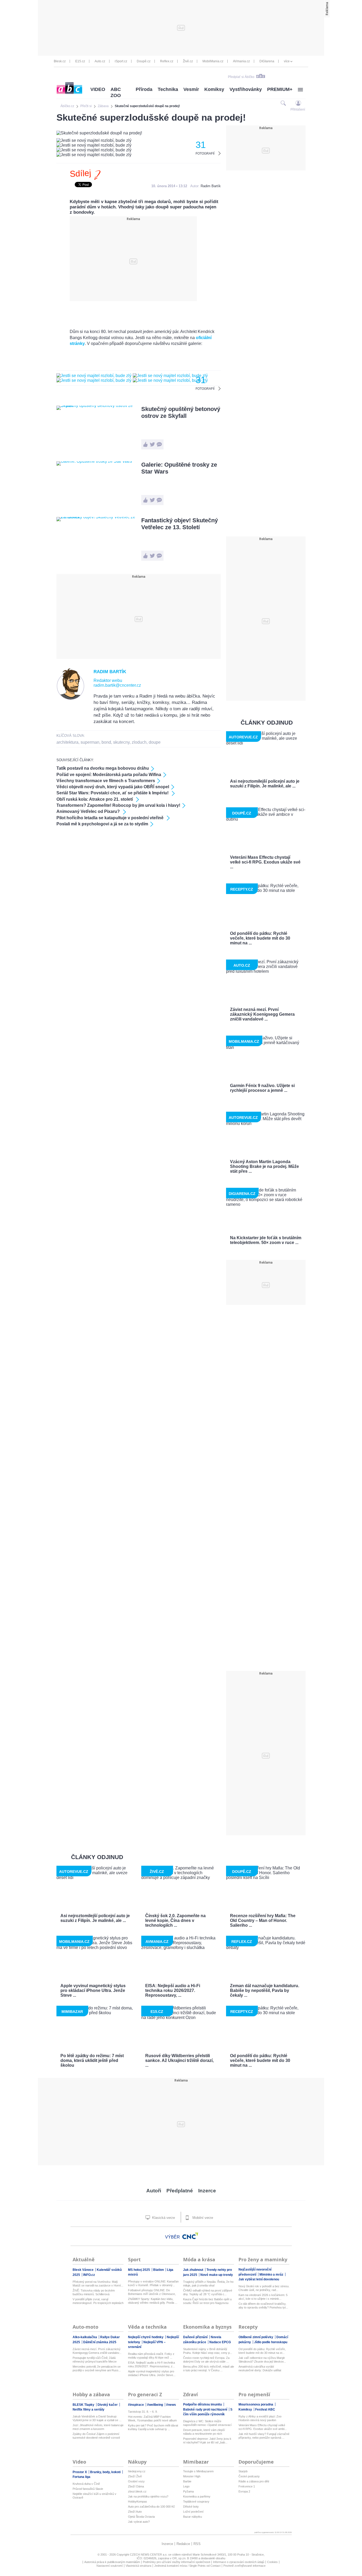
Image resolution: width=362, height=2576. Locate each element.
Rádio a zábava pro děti (254, 2481)
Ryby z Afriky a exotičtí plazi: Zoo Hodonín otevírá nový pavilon (260, 2418)
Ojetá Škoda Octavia (141, 2517)
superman (90, 742)
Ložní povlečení (193, 2512)
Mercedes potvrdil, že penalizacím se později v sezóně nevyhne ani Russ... (97, 2368)
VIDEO (98, 89)
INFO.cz (89, 2275)
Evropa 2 (244, 2491)
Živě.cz (188, 61)
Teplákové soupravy (196, 2501)
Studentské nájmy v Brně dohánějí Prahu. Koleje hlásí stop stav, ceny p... (208, 2351)
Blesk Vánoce (83, 2270)
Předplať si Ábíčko (241, 77)
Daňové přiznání (196, 2337)
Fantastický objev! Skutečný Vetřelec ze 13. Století (180, 524)
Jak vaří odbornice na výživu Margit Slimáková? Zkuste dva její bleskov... (262, 2360)
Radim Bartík (211, 186)
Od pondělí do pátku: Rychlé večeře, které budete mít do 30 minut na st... (262, 2351)
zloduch (139, 742)
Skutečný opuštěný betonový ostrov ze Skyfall (181, 412)
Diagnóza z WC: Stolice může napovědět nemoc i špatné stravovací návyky (207, 2423)
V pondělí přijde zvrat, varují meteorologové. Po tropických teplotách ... (98, 2301)
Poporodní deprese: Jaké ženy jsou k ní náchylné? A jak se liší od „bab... (207, 2441)
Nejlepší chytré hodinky (146, 2337)
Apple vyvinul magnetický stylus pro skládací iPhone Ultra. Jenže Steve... (152, 2373)
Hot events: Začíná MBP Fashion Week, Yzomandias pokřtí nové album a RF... (152, 2419)
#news (171, 2405)
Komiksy (214, 89)
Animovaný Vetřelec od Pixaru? (89, 811)
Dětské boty (191, 2507)
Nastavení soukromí (110, 2566)
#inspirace (136, 2405)
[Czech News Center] (190, 2236)
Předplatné (180, 2191)
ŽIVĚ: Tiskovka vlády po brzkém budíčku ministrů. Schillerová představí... (94, 2292)
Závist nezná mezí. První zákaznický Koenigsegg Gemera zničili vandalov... (97, 2351)
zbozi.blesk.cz (137, 2491)
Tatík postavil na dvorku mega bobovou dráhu (103, 768)
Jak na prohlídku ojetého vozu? (148, 2496)
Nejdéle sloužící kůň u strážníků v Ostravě (94, 2496)
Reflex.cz (167, 61)
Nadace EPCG (220, 2342)
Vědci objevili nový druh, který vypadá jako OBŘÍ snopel (113, 787)
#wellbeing (155, 2405)
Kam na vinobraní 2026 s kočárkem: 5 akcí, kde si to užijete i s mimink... (263, 2297)
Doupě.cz (144, 61)
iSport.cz (121, 61)
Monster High (192, 2476)
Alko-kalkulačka (85, 2337)
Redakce (183, 2544)
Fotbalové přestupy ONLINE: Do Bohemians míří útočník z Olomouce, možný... (152, 2292)
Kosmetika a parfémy (197, 2496)
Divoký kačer (108, 2405)
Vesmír (191, 89)
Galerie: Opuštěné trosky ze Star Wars (179, 468)
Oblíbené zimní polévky (256, 2337)
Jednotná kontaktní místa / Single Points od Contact (187, 2566)
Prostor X (80, 2472)
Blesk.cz (60, 61)
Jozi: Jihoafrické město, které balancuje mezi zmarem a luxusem (98, 2427)
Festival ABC (265, 2409)
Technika (168, 89)
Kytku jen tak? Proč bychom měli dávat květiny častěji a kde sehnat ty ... (153, 2427)
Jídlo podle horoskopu (271, 2342)
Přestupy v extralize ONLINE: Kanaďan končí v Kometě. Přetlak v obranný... (153, 2283)
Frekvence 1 (247, 2486)
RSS (197, 2544)
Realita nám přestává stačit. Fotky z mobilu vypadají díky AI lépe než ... (151, 2356)
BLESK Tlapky (84, 2405)
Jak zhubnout (194, 2270)
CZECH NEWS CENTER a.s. (149, 2555)
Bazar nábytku (193, 2517)
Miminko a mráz (272, 2275)
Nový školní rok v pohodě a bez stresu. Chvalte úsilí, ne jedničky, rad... (264, 2288)
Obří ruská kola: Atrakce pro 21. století (95, 799)
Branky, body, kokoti (106, 2472)
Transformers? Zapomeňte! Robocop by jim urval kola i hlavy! (118, 805)
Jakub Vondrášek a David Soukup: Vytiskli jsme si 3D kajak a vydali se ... (97, 2418)
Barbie (187, 2481)
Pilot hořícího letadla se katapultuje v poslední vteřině (111, 818)
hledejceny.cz (137, 2471)
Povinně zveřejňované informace (244, 2566)
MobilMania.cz (213, 61)
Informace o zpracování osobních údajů (239, 2562)
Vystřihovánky (246, 89)
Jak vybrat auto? (139, 2522)
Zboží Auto (135, 2512)
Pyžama (188, 2491)
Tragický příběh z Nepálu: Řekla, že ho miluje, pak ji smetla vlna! (208, 2284)
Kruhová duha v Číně (86, 2484)
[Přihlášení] (298, 103)
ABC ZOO (116, 92)
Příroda (144, 89)
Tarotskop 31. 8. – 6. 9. (143, 2412)
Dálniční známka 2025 (100, 2342)
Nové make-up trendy (217, 2275)
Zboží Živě (135, 2476)
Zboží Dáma (136, 2486)
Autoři (154, 2191)
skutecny (121, 742)
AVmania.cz (241, 61)
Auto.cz (100, 61)
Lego (186, 2486)
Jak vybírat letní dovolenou (259, 2279)
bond (106, 742)
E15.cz (80, 61)
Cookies (272, 2562)
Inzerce (207, 2191)
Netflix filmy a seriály (89, 2409)
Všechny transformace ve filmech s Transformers (106, 781)
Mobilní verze (202, 2218)
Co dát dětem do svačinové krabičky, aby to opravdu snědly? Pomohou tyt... (263, 2306)
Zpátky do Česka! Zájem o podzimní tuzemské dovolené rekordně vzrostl (96, 2436)
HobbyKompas (138, 2501)
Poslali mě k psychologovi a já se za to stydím (102, 824)
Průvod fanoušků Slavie (88, 2489)
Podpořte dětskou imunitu (203, 2404)
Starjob (243, 2471)
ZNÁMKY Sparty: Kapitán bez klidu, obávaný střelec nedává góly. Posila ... (153, 2301)
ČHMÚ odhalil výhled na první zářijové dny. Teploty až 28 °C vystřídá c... (208, 2292)
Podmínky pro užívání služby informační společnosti (176, 2562)
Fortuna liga (81, 2477)
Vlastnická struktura (138, 2566)
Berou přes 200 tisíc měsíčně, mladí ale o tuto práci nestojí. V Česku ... (209, 2368)
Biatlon (159, 2270)
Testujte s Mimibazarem (198, 2471)
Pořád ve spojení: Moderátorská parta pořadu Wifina (109, 775)
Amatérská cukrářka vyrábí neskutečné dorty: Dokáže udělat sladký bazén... (260, 2369)
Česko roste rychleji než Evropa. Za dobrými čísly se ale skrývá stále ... (206, 2360)
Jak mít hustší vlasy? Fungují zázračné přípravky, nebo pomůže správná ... (264, 2436)
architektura (67, 742)
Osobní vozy (136, 2481)
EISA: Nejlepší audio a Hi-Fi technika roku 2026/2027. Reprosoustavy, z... (151, 2364)
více (287, 61)
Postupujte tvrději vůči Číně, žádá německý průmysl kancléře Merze (95, 2360)
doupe (155, 742)
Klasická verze (163, 2218)
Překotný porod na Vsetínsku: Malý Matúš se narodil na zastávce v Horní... (98, 2284)
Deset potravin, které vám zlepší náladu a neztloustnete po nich (204, 2432)
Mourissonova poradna (256, 2404)
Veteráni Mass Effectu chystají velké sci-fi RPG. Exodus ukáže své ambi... (263, 2427)
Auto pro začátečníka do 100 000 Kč (151, 2507)
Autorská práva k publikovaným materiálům (112, 2562)
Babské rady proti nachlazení (206, 2409)
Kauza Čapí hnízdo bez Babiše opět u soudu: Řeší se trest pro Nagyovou (207, 2301)
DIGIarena (267, 61)
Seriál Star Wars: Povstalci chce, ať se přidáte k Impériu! (113, 793)
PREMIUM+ (280, 89)
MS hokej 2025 (139, 2270)
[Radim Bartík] (71, 699)
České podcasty (249, 2476)
